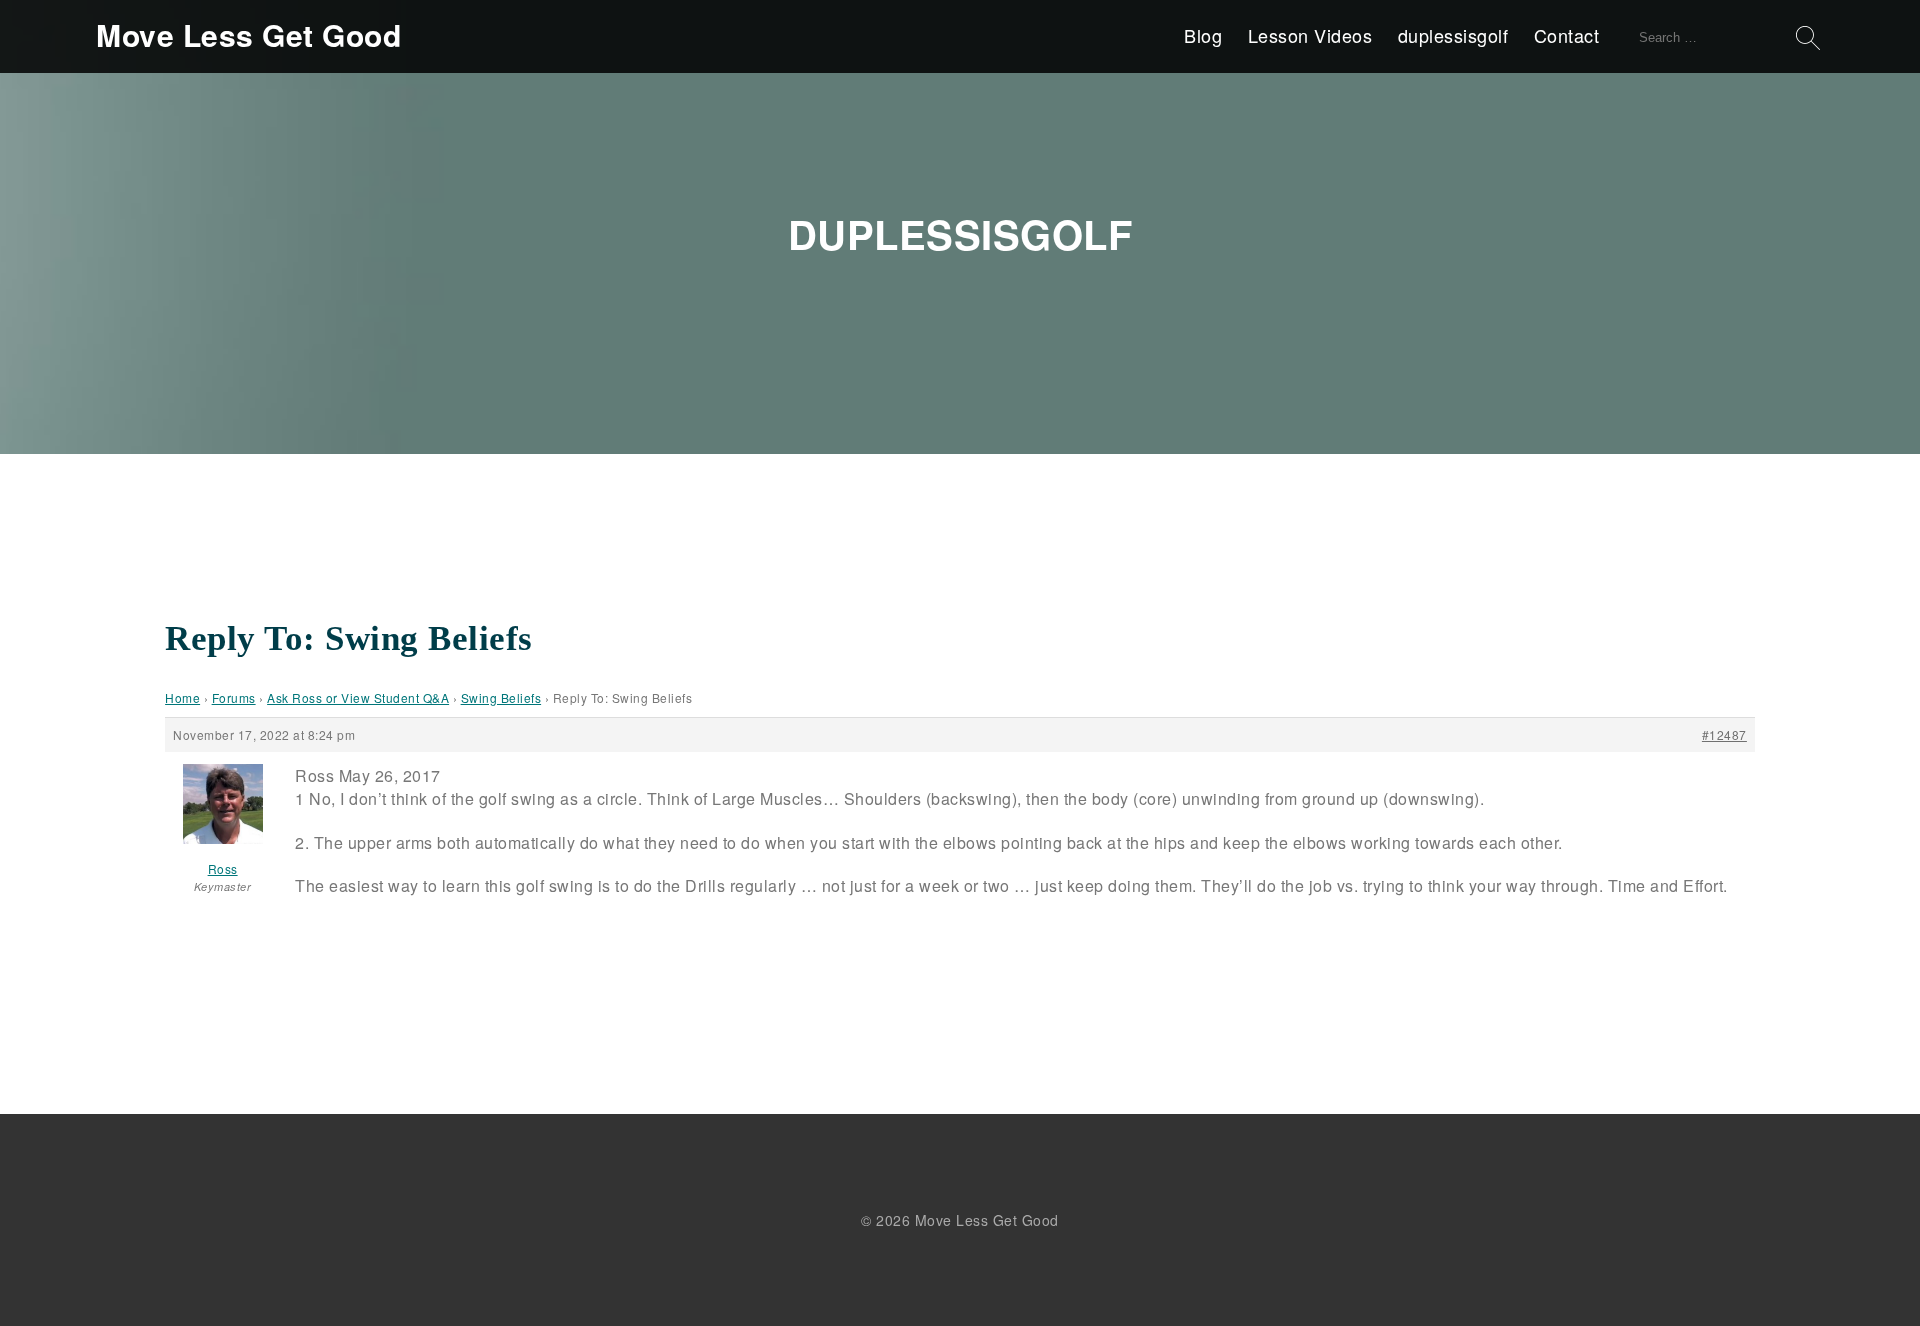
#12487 (1724, 734)
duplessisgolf (1453, 35)
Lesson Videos (1310, 35)
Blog (1203, 35)
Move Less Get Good (248, 35)
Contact (1567, 35)
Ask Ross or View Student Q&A (358, 697)
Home (182, 697)
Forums (234, 697)
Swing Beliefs (501, 697)
